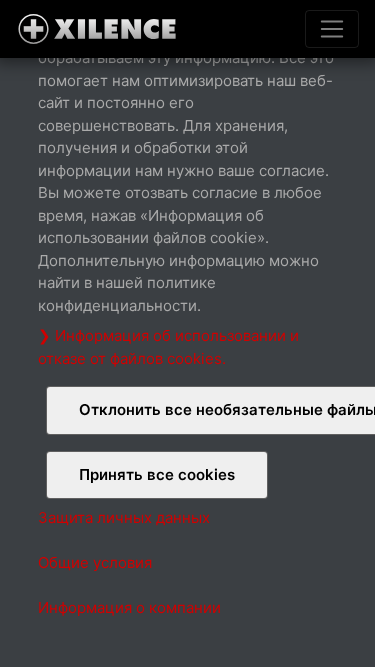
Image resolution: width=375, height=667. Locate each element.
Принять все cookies (157, 474)
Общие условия (95, 562)
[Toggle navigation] (332, 29)
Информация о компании (129, 607)
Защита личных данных (124, 517)
